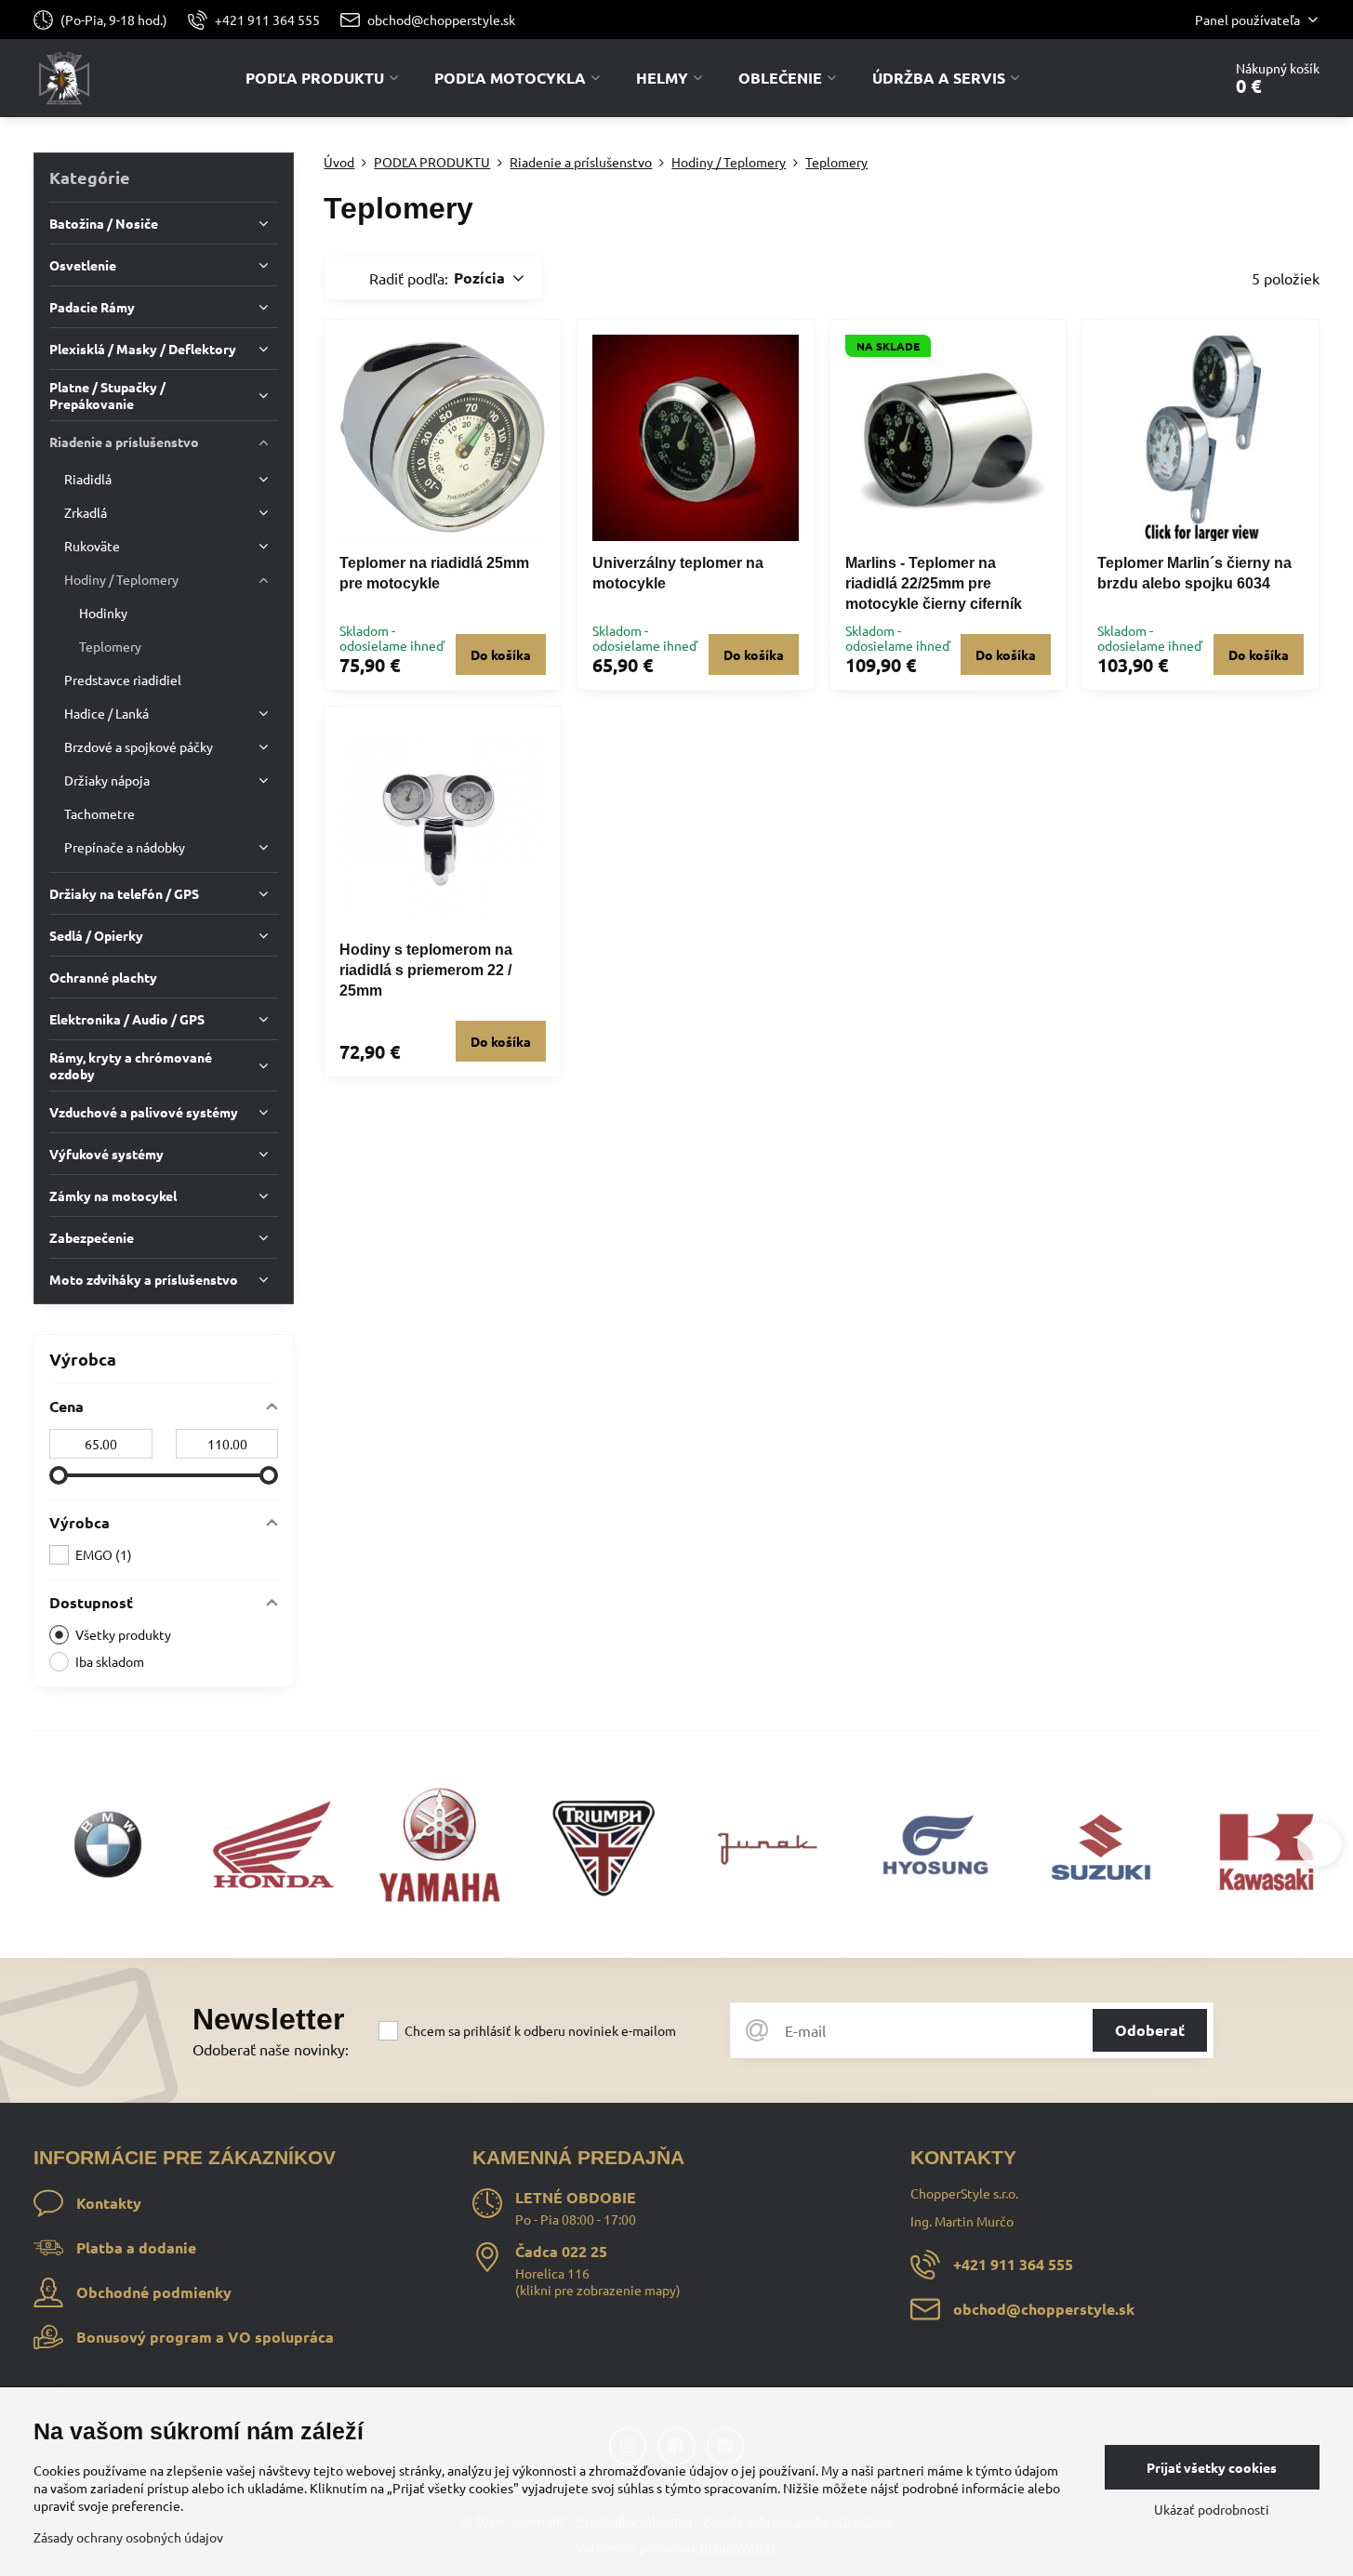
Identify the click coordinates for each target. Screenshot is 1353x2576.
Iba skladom (110, 1661)
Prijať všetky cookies (1212, 2467)
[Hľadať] (1155, 78)
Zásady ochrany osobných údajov (128, 2537)
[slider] (59, 1475)
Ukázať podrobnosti (1212, 2509)
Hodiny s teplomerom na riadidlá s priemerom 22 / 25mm (426, 970)
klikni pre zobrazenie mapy (598, 2290)
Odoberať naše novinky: (271, 2049)
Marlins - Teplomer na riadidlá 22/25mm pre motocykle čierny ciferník (934, 583)
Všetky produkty (123, 1634)
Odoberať (1150, 2030)
